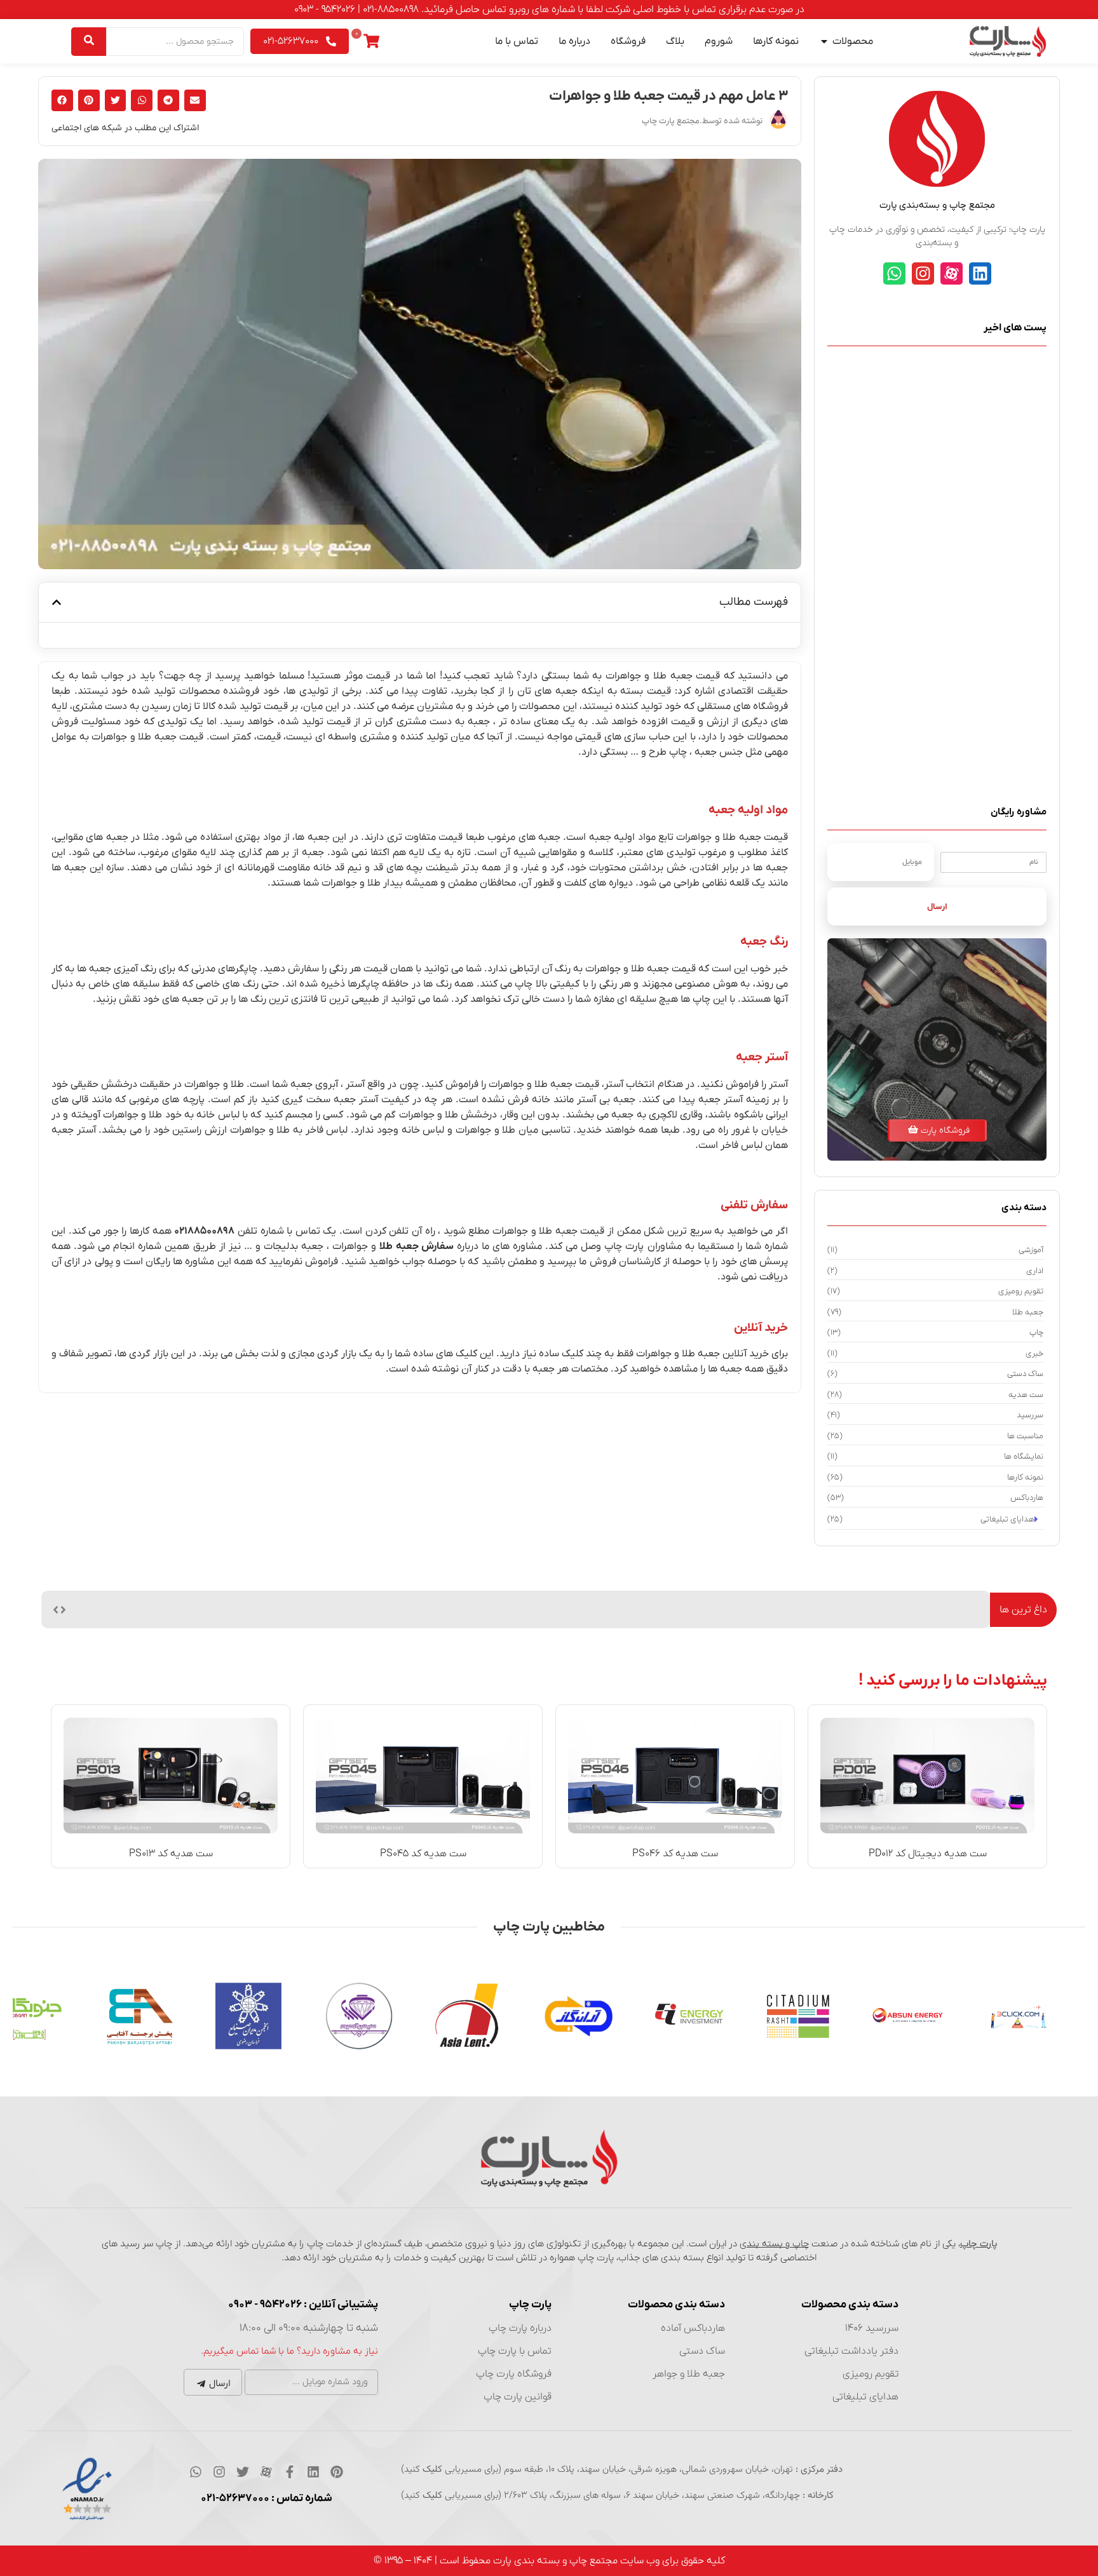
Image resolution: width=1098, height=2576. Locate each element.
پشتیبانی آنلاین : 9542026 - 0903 (303, 2305)
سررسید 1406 (872, 2328)
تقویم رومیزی (871, 2374)
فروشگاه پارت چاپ (514, 2374)
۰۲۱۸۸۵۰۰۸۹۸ (204, 1231)
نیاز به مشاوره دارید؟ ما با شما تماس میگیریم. (289, 2351)
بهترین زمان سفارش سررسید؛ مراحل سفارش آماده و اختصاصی (855, 1609)
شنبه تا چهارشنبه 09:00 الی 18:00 (309, 2328)
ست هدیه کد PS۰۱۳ (171, 1854)
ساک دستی (702, 2351)
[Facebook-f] (290, 2472)
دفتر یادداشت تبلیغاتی (851, 2351)
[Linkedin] (980, 273)
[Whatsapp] (894, 273)
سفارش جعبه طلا (416, 1246)
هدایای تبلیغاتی (865, 2397)
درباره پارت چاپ (520, 2328)
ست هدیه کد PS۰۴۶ (675, 1854)
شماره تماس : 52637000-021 (267, 2498)
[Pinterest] (337, 2472)
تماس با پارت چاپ (515, 2351)
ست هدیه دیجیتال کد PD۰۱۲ (928, 1854)
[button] (195, 100)
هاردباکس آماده (693, 2328)
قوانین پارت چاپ (518, 2397)
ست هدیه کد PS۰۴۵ (423, 1854)
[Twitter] (243, 2472)
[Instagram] (923, 273)
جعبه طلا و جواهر (689, 2374)
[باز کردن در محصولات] (824, 41)
